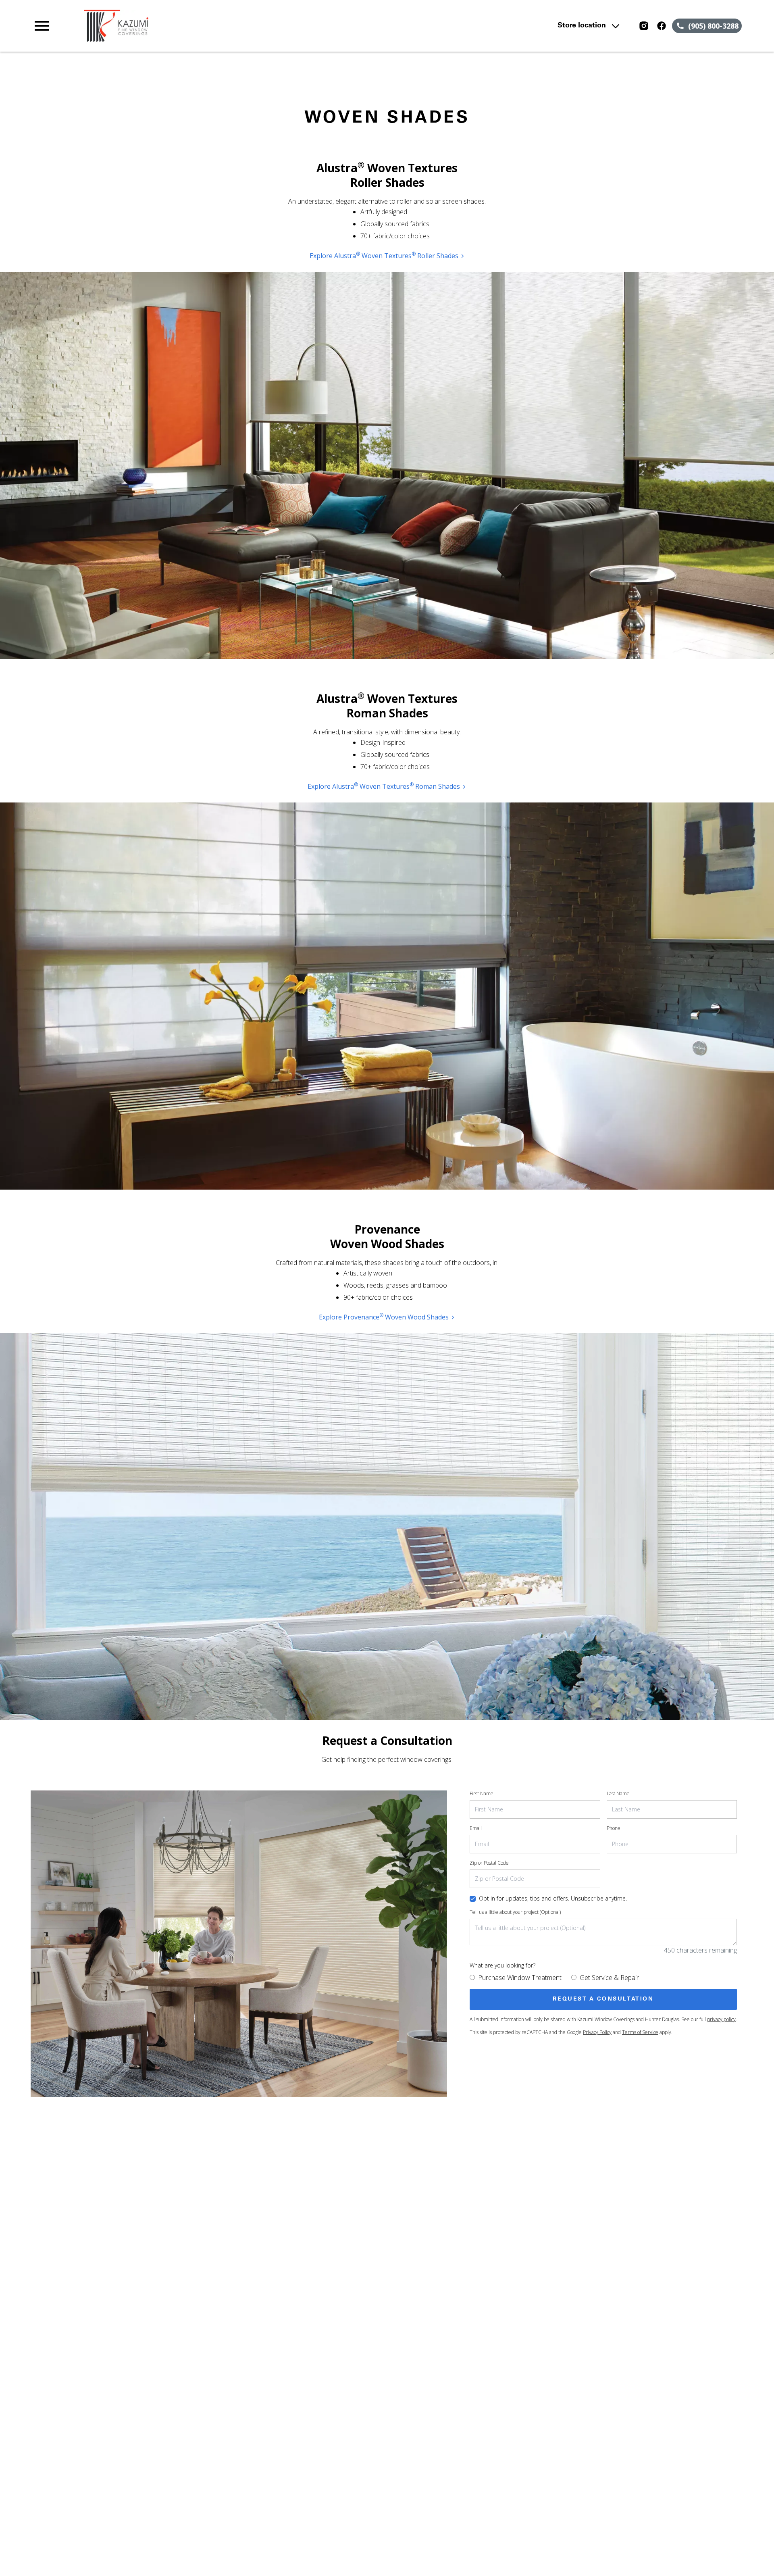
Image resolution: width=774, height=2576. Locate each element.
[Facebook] (662, 26)
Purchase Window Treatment (520, 1978)
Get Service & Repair (609, 1978)
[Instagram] (644, 26)
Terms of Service (640, 2032)
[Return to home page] (199, 26)
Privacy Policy (597, 2032)
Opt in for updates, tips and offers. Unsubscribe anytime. (553, 1898)
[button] (42, 26)
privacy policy (721, 2019)
